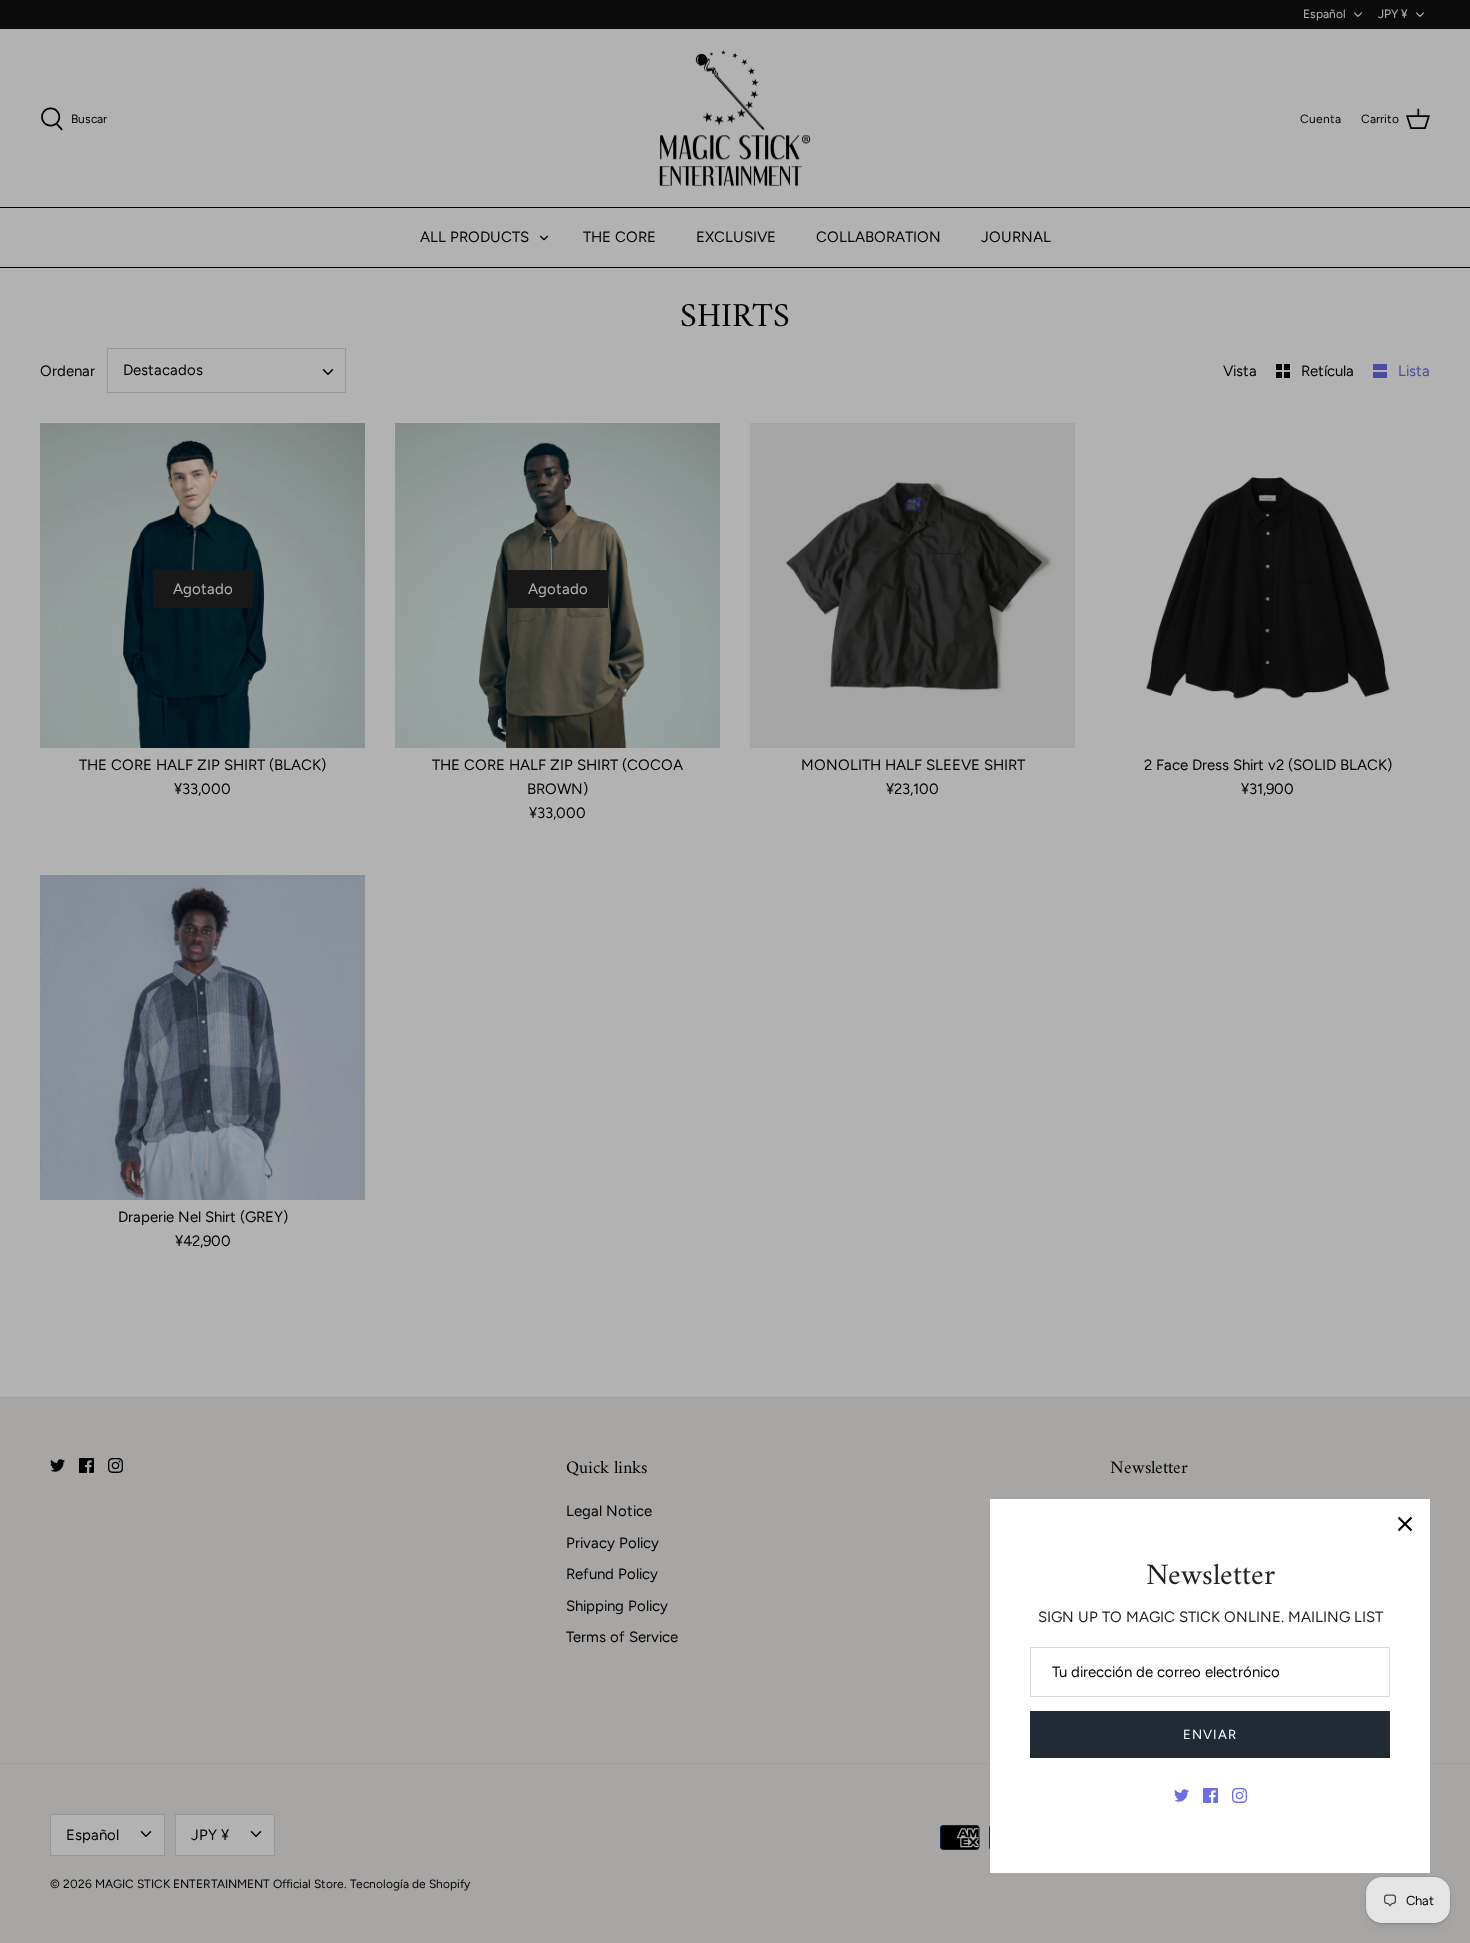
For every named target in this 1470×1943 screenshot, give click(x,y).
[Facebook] (1210, 1795)
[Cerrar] (1405, 1524)
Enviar (1210, 1734)
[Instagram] (1239, 1795)
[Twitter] (1181, 1795)
